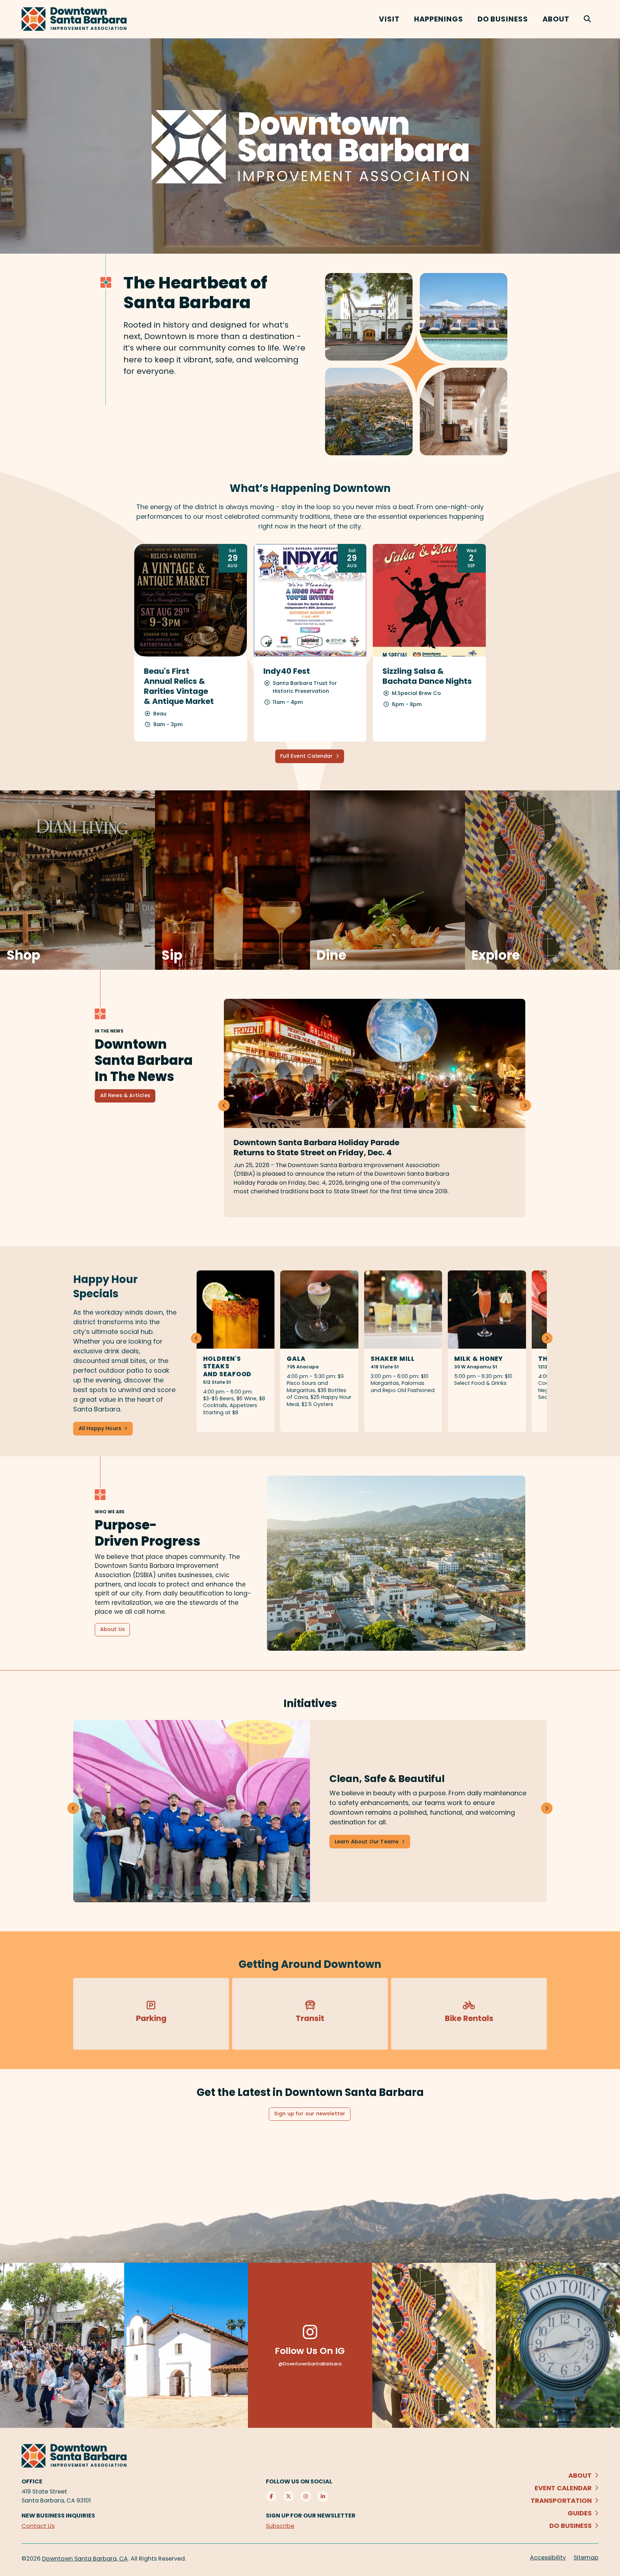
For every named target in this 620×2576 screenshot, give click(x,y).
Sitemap (586, 2558)
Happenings (439, 19)
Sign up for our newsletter (310, 2114)
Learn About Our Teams (367, 1842)
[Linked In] (323, 2496)
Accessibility (548, 2558)
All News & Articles (125, 1095)
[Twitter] (288, 2496)
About (556, 19)
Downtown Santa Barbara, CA (85, 2559)
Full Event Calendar (306, 756)
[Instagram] (306, 2496)
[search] (588, 19)
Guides (580, 2513)
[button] (525, 1105)
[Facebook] (271, 2496)
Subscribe (280, 2526)
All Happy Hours (100, 1428)
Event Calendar (563, 2488)
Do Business (503, 19)
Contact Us (38, 2526)
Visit (389, 19)
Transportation (561, 2500)
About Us (112, 1629)
